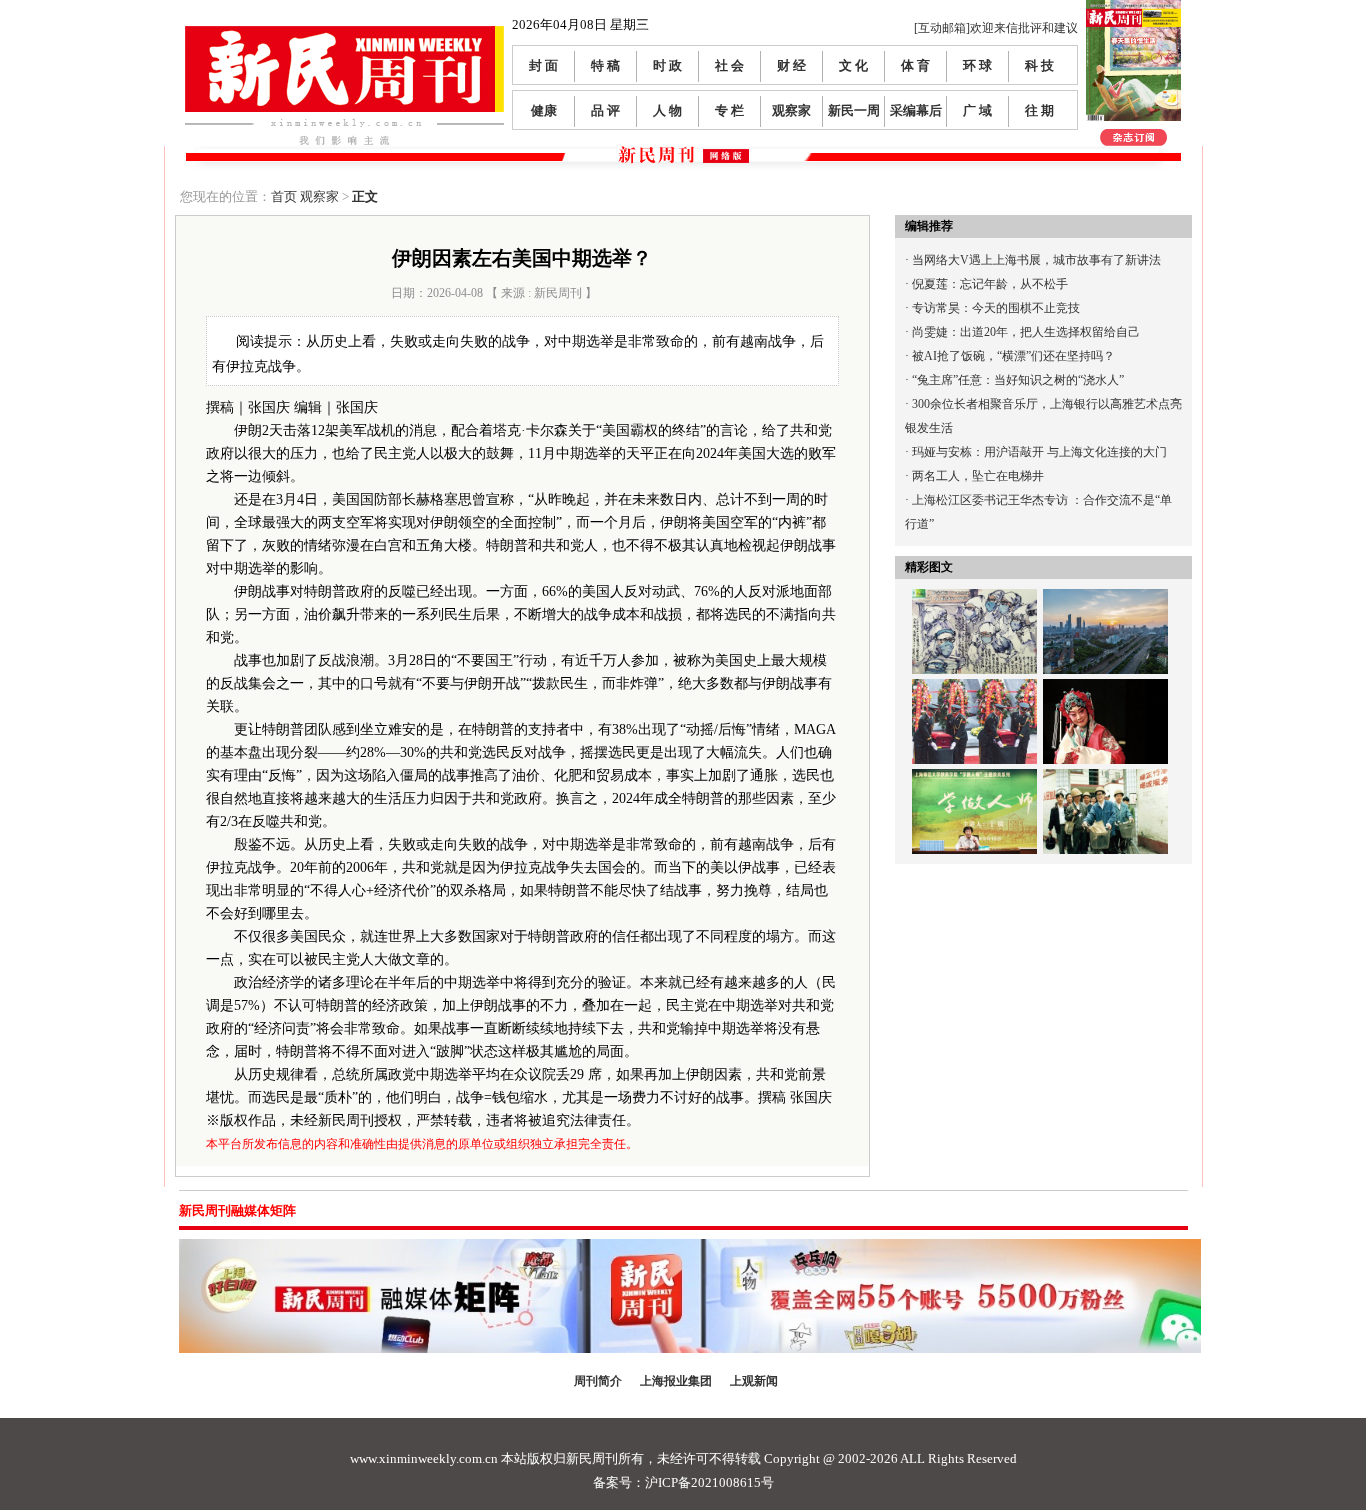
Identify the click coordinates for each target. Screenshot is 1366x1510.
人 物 (667, 110)
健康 (544, 110)
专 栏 (729, 110)
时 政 (667, 65)
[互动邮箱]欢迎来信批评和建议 (996, 28)
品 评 (605, 110)
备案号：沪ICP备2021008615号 (683, 1482)
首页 (284, 196)
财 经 (791, 65)
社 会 (729, 65)
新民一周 (854, 110)
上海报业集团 (676, 1381)
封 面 (543, 65)
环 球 (977, 65)
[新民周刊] (344, 33)
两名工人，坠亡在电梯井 (978, 476)
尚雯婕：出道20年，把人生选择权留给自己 (1026, 332)
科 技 (1039, 65)
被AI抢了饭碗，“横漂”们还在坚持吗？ (1013, 356)
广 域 (977, 110)
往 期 (1039, 110)
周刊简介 (598, 1381)
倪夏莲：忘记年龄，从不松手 (990, 284)
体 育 (915, 65)
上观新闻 (754, 1381)
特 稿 (605, 65)
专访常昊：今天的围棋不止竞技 (996, 308)
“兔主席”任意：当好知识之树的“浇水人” (1018, 380)
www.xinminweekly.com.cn (424, 1458)
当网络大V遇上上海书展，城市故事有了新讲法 (1036, 260)
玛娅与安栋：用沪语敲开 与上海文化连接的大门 (1039, 452)
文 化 (853, 65)
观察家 (791, 110)
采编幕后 (916, 110)
